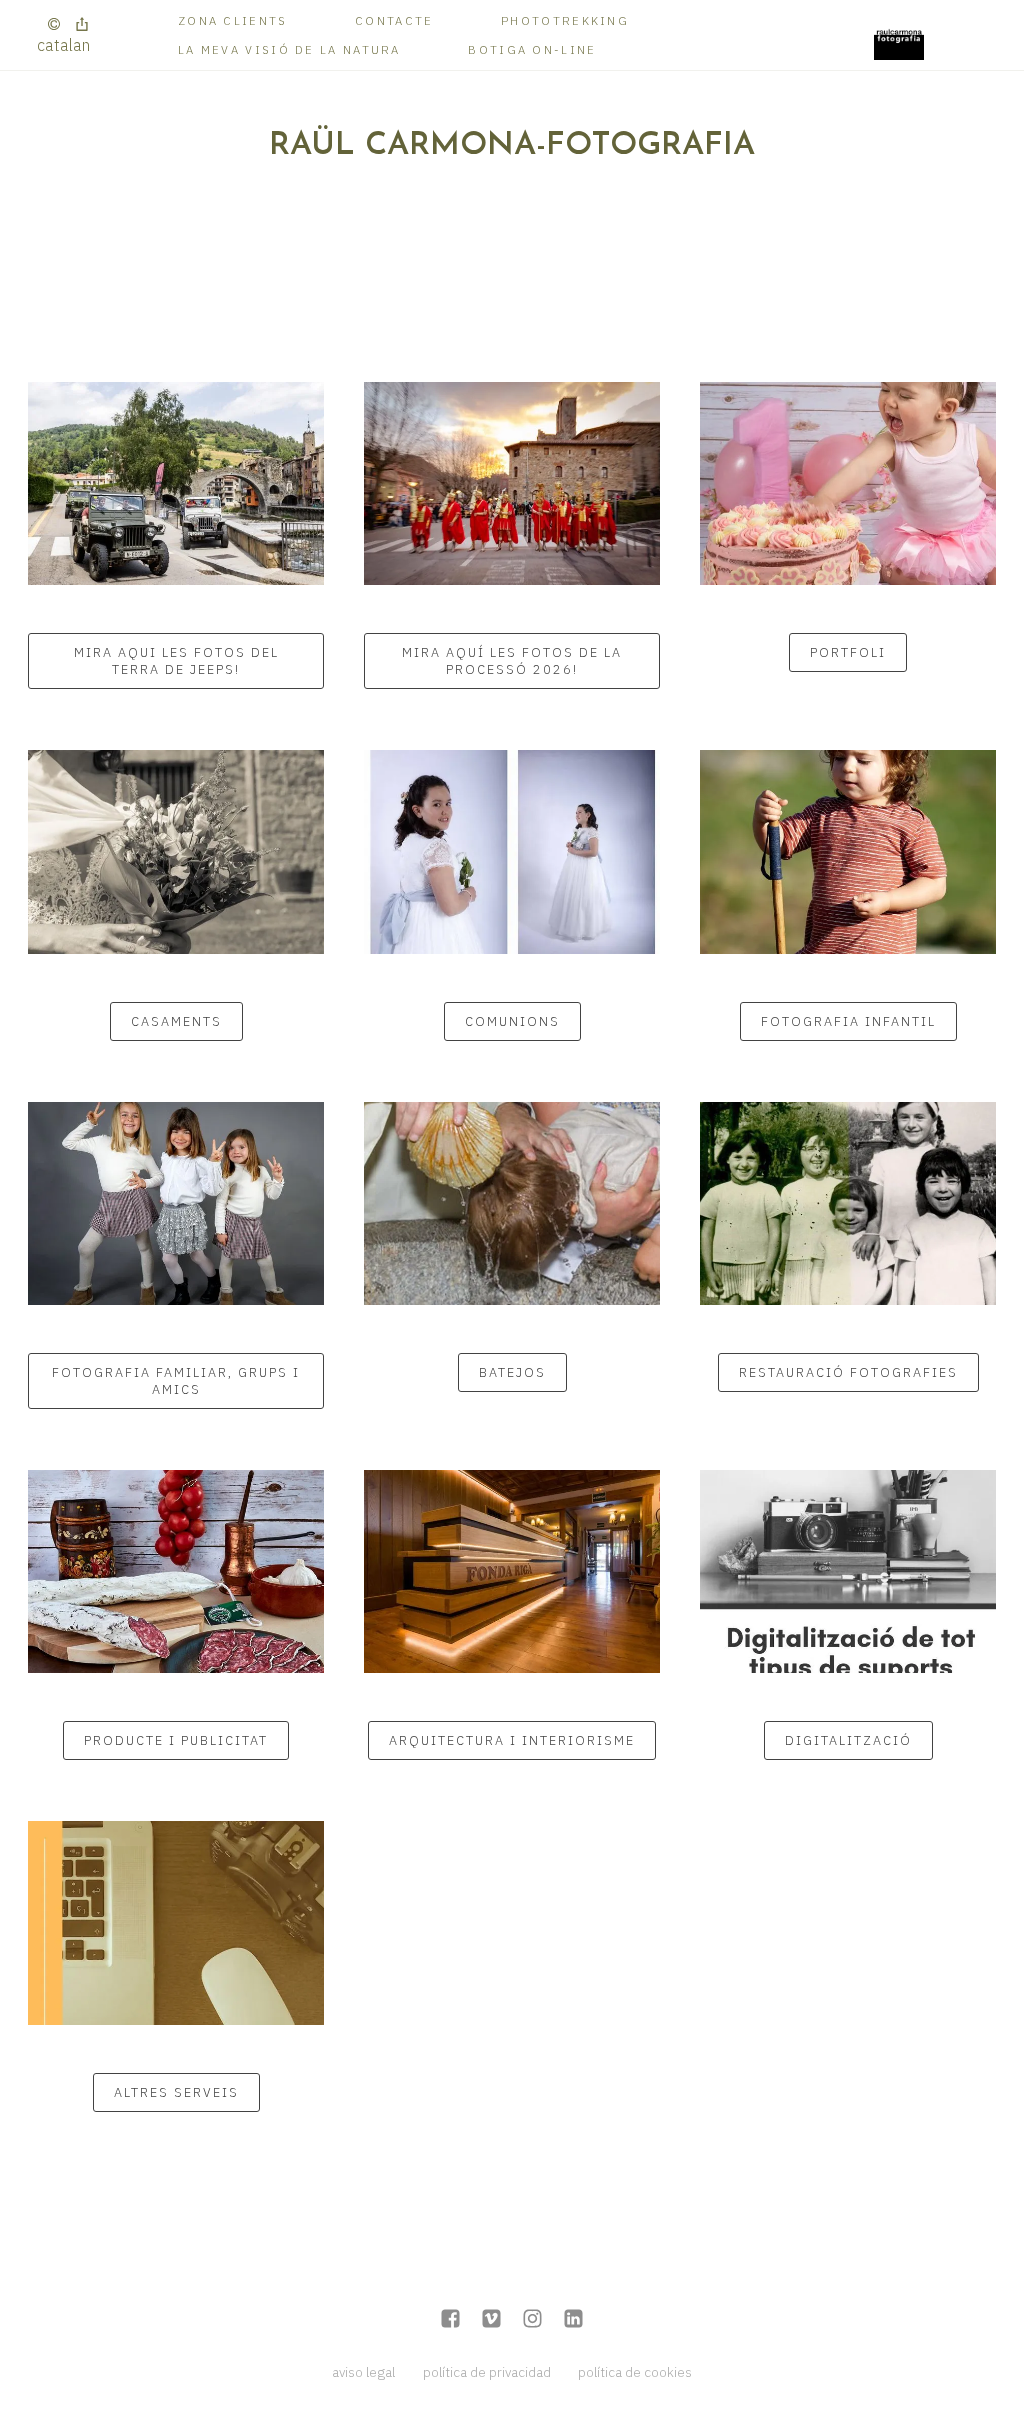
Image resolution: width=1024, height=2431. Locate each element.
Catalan (63, 45)
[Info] (54, 25)
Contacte (394, 20)
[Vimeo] (491, 2320)
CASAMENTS (176, 1021)
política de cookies (635, 2372)
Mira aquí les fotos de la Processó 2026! (512, 661)
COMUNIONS (512, 1021)
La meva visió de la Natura (289, 49)
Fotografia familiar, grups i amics (176, 1381)
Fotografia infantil (848, 1021)
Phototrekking (565, 20)
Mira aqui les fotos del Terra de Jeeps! (176, 661)
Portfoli (848, 652)
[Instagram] (532, 2320)
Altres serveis (176, 2092)
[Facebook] (450, 2320)
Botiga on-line (532, 49)
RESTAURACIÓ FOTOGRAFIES (848, 1372)
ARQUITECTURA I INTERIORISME (512, 1740)
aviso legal (363, 2372)
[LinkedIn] (573, 2320)
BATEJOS (512, 1372)
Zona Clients (233, 20)
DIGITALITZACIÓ (848, 1740)
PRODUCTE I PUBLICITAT (176, 1740)
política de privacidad (487, 2372)
